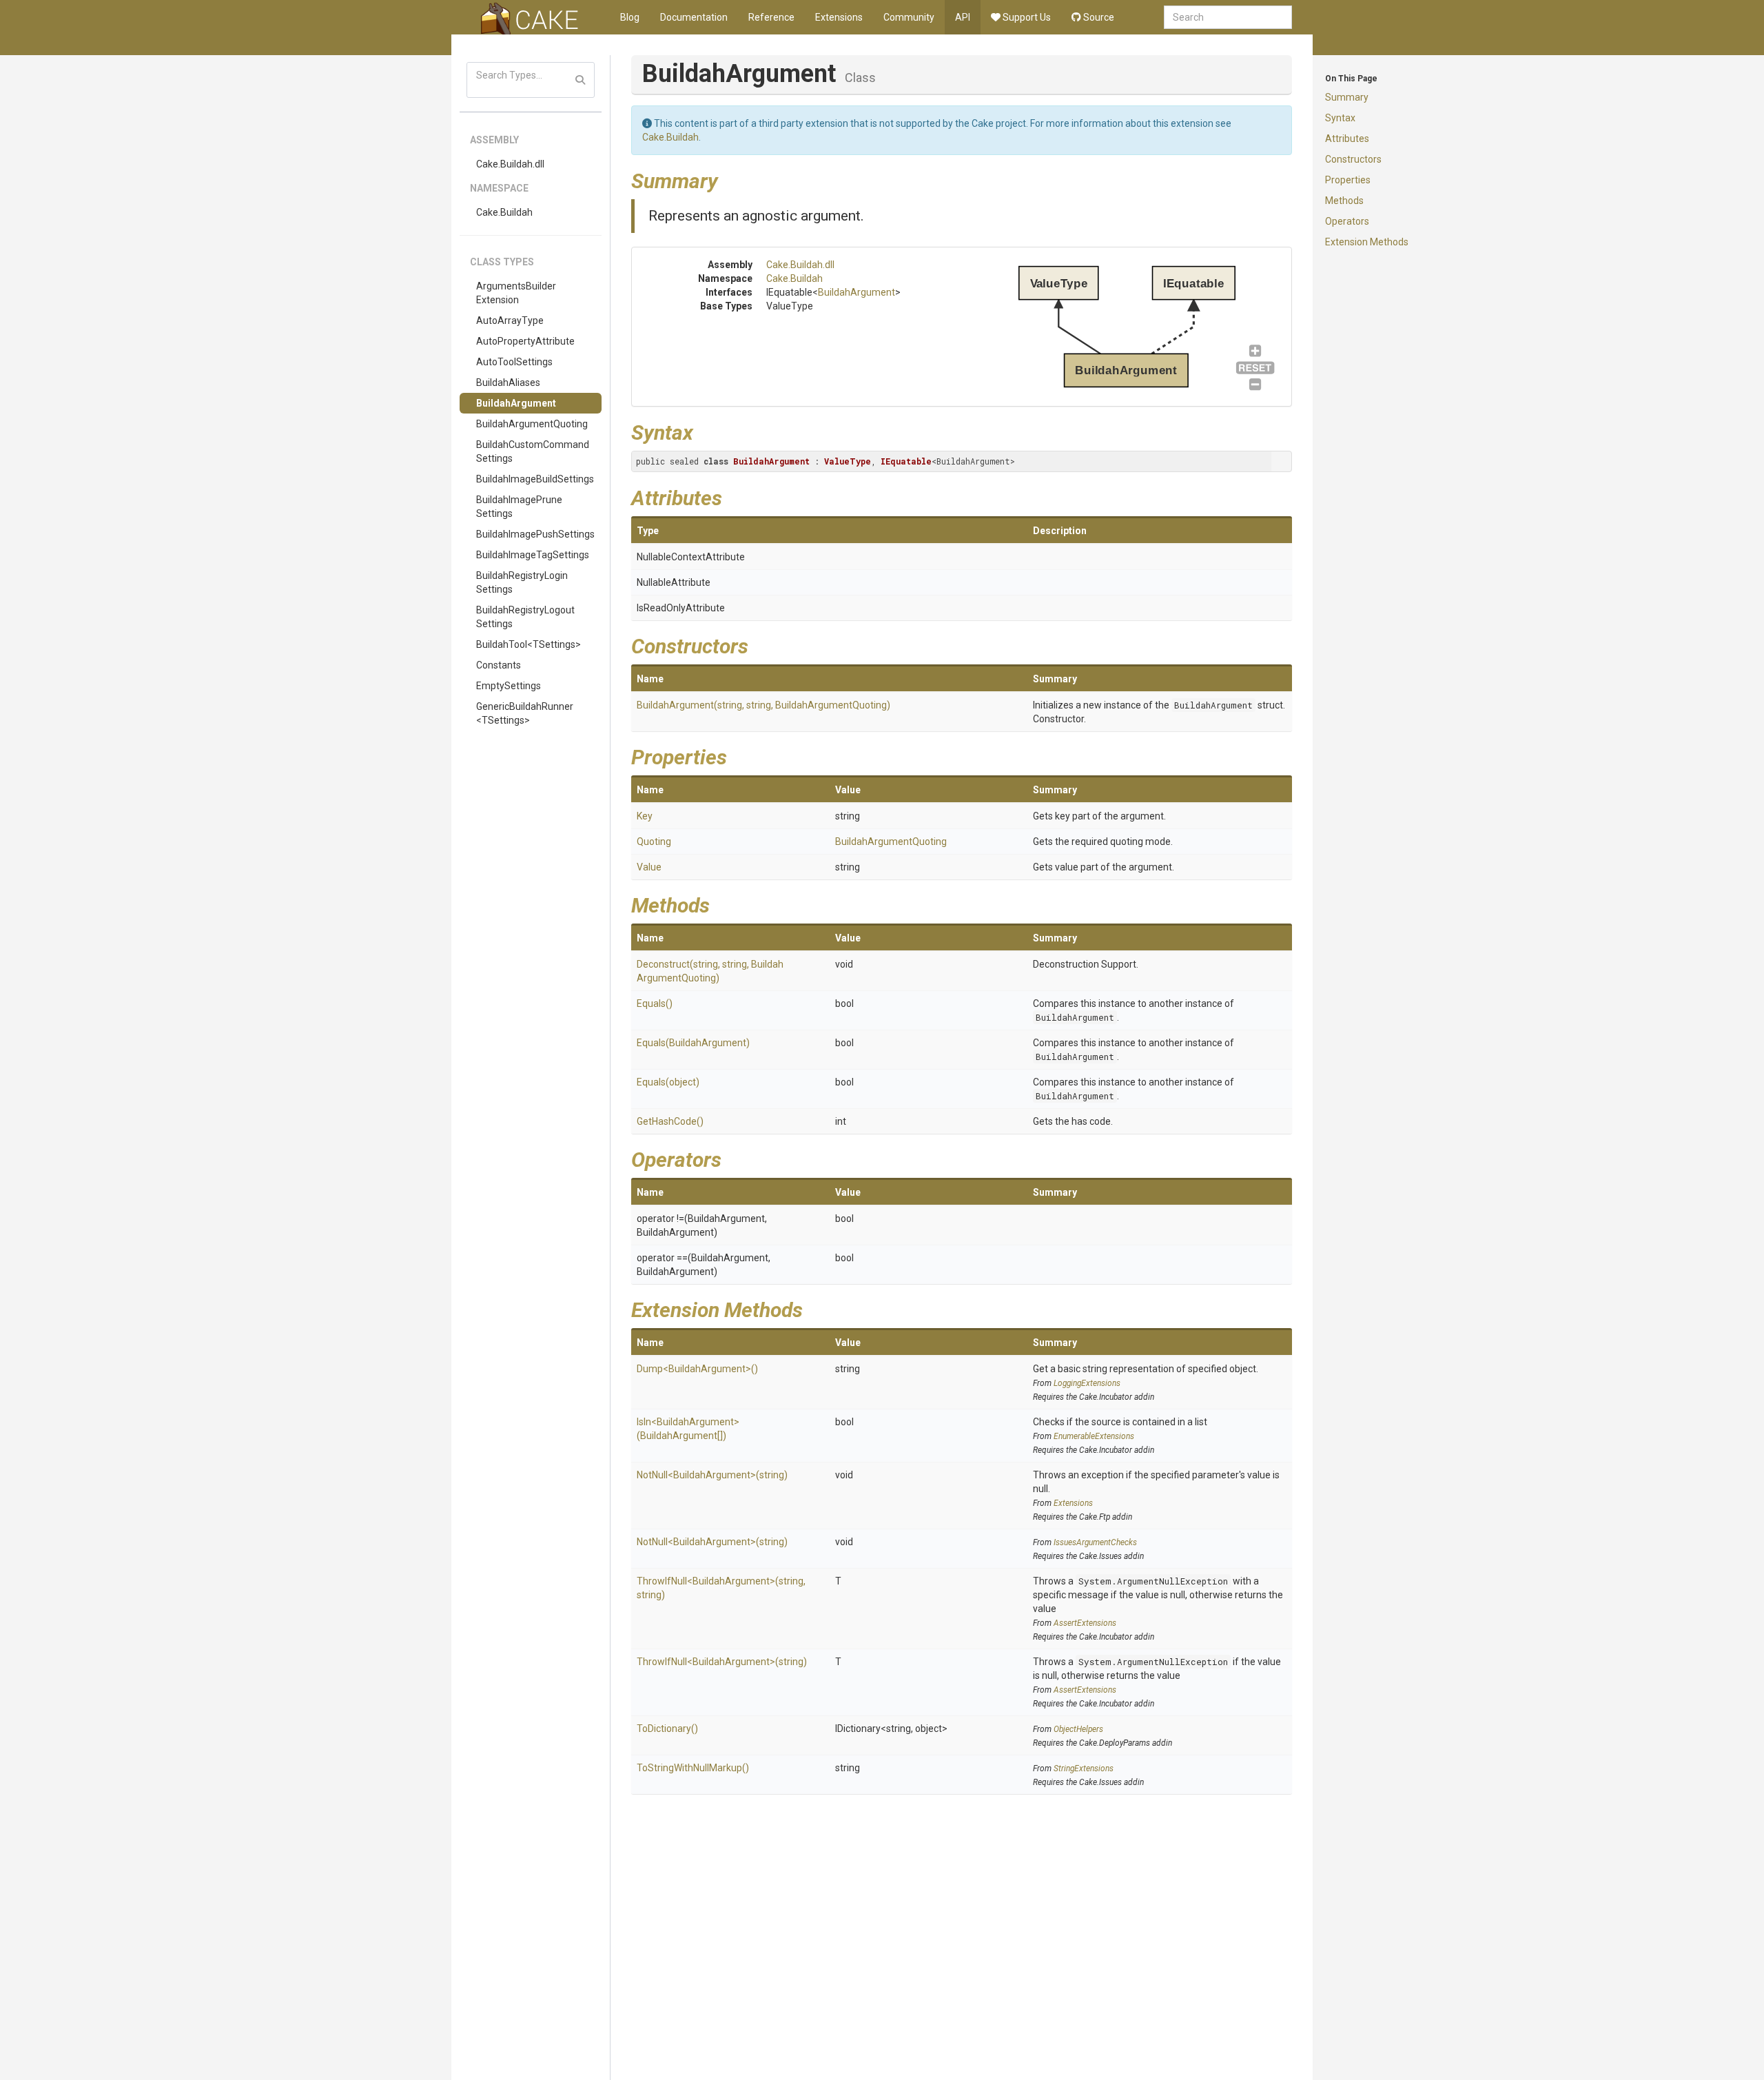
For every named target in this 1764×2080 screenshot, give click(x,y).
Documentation (694, 17)
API (963, 17)
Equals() (655, 1003)
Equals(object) (668, 1082)
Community (909, 17)
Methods (1344, 201)
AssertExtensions (1085, 1623)
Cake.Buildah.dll (510, 164)
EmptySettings (509, 686)
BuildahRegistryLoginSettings (522, 582)
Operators (1347, 221)
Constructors (1353, 159)
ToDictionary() (667, 1729)
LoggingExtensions (1087, 1383)
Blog (630, 17)
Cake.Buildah (504, 212)
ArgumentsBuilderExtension (516, 293)
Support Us (1026, 17)
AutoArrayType (510, 320)
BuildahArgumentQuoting (532, 424)
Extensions (839, 17)
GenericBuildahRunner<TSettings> (525, 713)
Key (645, 816)
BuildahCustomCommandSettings (533, 451)
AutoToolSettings (514, 362)
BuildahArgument (516, 403)
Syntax (1340, 118)
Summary (1347, 97)
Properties (1348, 180)
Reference (771, 17)
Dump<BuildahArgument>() (697, 1369)
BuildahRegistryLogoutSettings (525, 617)
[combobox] (1228, 17)
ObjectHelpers (1078, 1729)
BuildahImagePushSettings (535, 534)
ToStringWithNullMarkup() (693, 1768)
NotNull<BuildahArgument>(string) (712, 1475)
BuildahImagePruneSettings (519, 507)
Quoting (654, 842)
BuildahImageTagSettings (533, 555)
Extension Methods (1367, 242)
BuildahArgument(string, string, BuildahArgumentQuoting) (763, 705)
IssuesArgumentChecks (1095, 1542)
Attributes (1347, 139)
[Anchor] (728, 179)
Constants (499, 665)
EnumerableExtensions (1094, 1436)
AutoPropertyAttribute (525, 341)
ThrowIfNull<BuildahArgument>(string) (722, 1662)
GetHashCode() (670, 1121)
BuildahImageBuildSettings (535, 479)
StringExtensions (1084, 1768)
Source (1098, 17)
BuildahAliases (508, 383)
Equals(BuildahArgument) (693, 1043)
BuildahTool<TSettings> (529, 644)
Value (649, 867)
